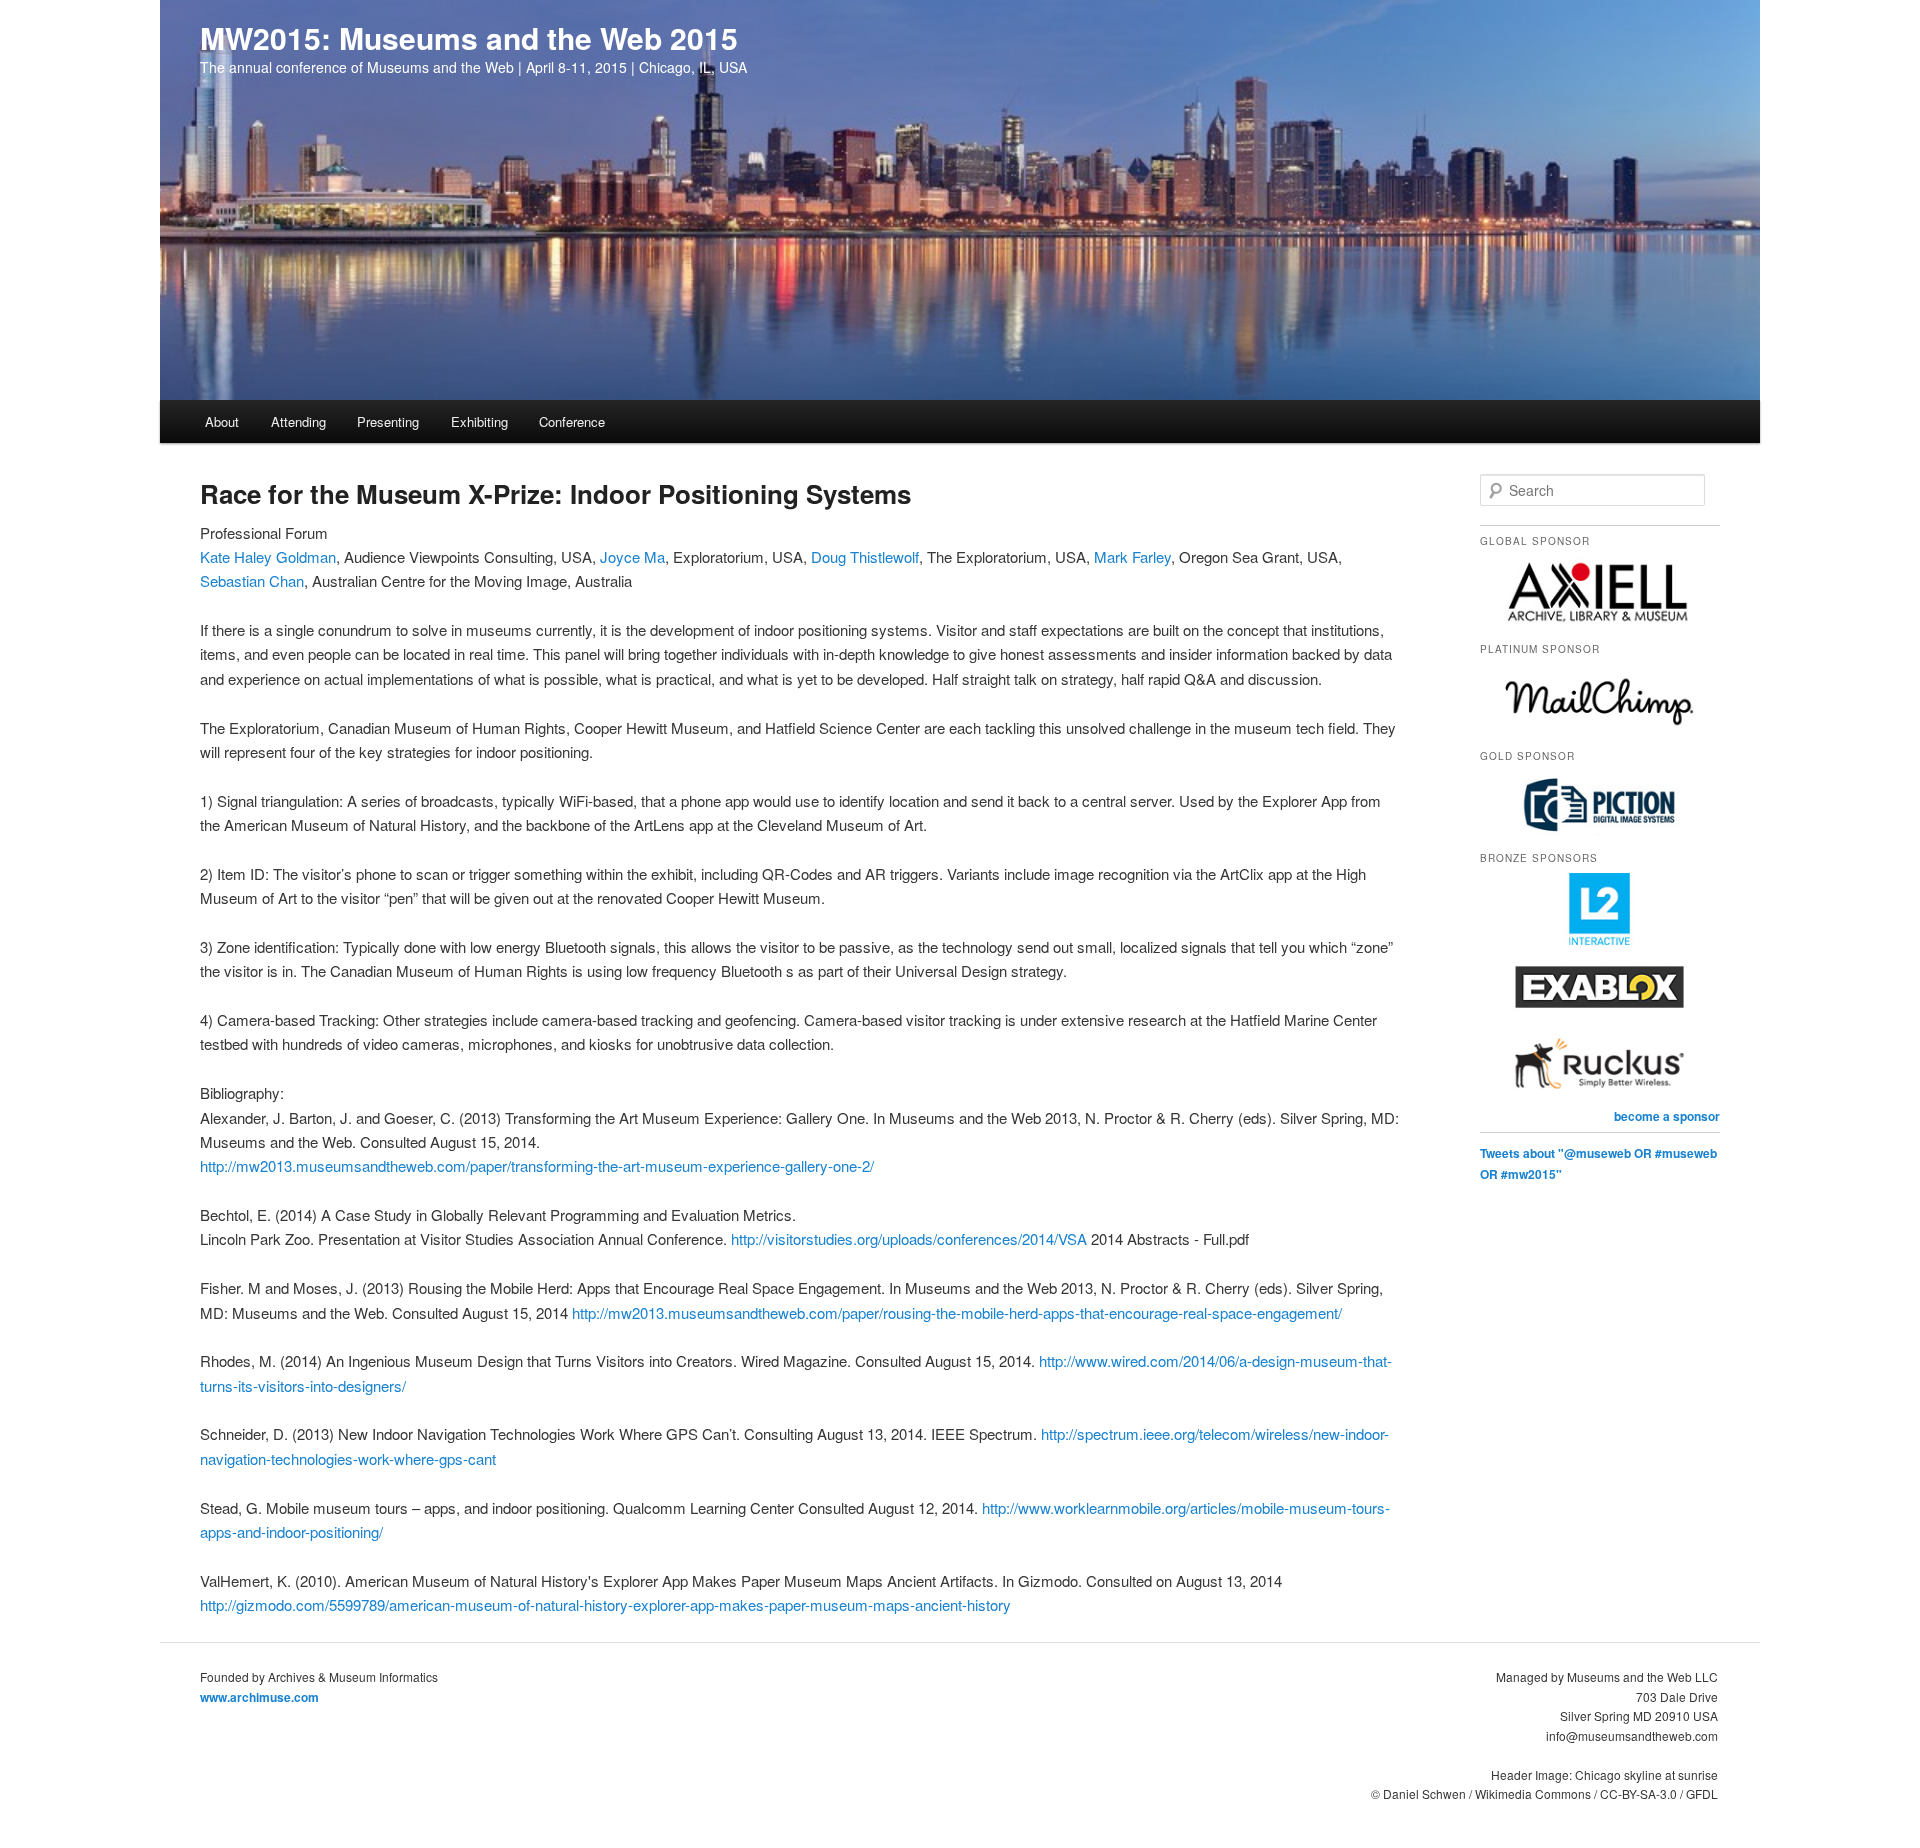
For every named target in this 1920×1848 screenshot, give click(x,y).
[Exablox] (1600, 1018)
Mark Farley (1132, 556)
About (222, 421)
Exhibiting (479, 421)
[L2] (1600, 940)
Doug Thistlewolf (865, 556)
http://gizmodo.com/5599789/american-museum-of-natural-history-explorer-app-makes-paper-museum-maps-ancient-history (605, 1604)
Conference (572, 421)
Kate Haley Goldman (268, 556)
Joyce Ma (632, 556)
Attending (298, 421)
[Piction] (1600, 833)
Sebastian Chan (252, 580)
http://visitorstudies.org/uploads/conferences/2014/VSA (909, 1238)
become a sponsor (1667, 1116)
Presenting (388, 421)
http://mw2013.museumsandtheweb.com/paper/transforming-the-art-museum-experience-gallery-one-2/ (537, 1165)
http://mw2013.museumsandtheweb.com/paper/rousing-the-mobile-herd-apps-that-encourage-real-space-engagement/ (957, 1312)
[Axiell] (1600, 623)
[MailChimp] (1600, 731)
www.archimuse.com (259, 1697)
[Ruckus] (1600, 1095)
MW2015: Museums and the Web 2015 (469, 37)
